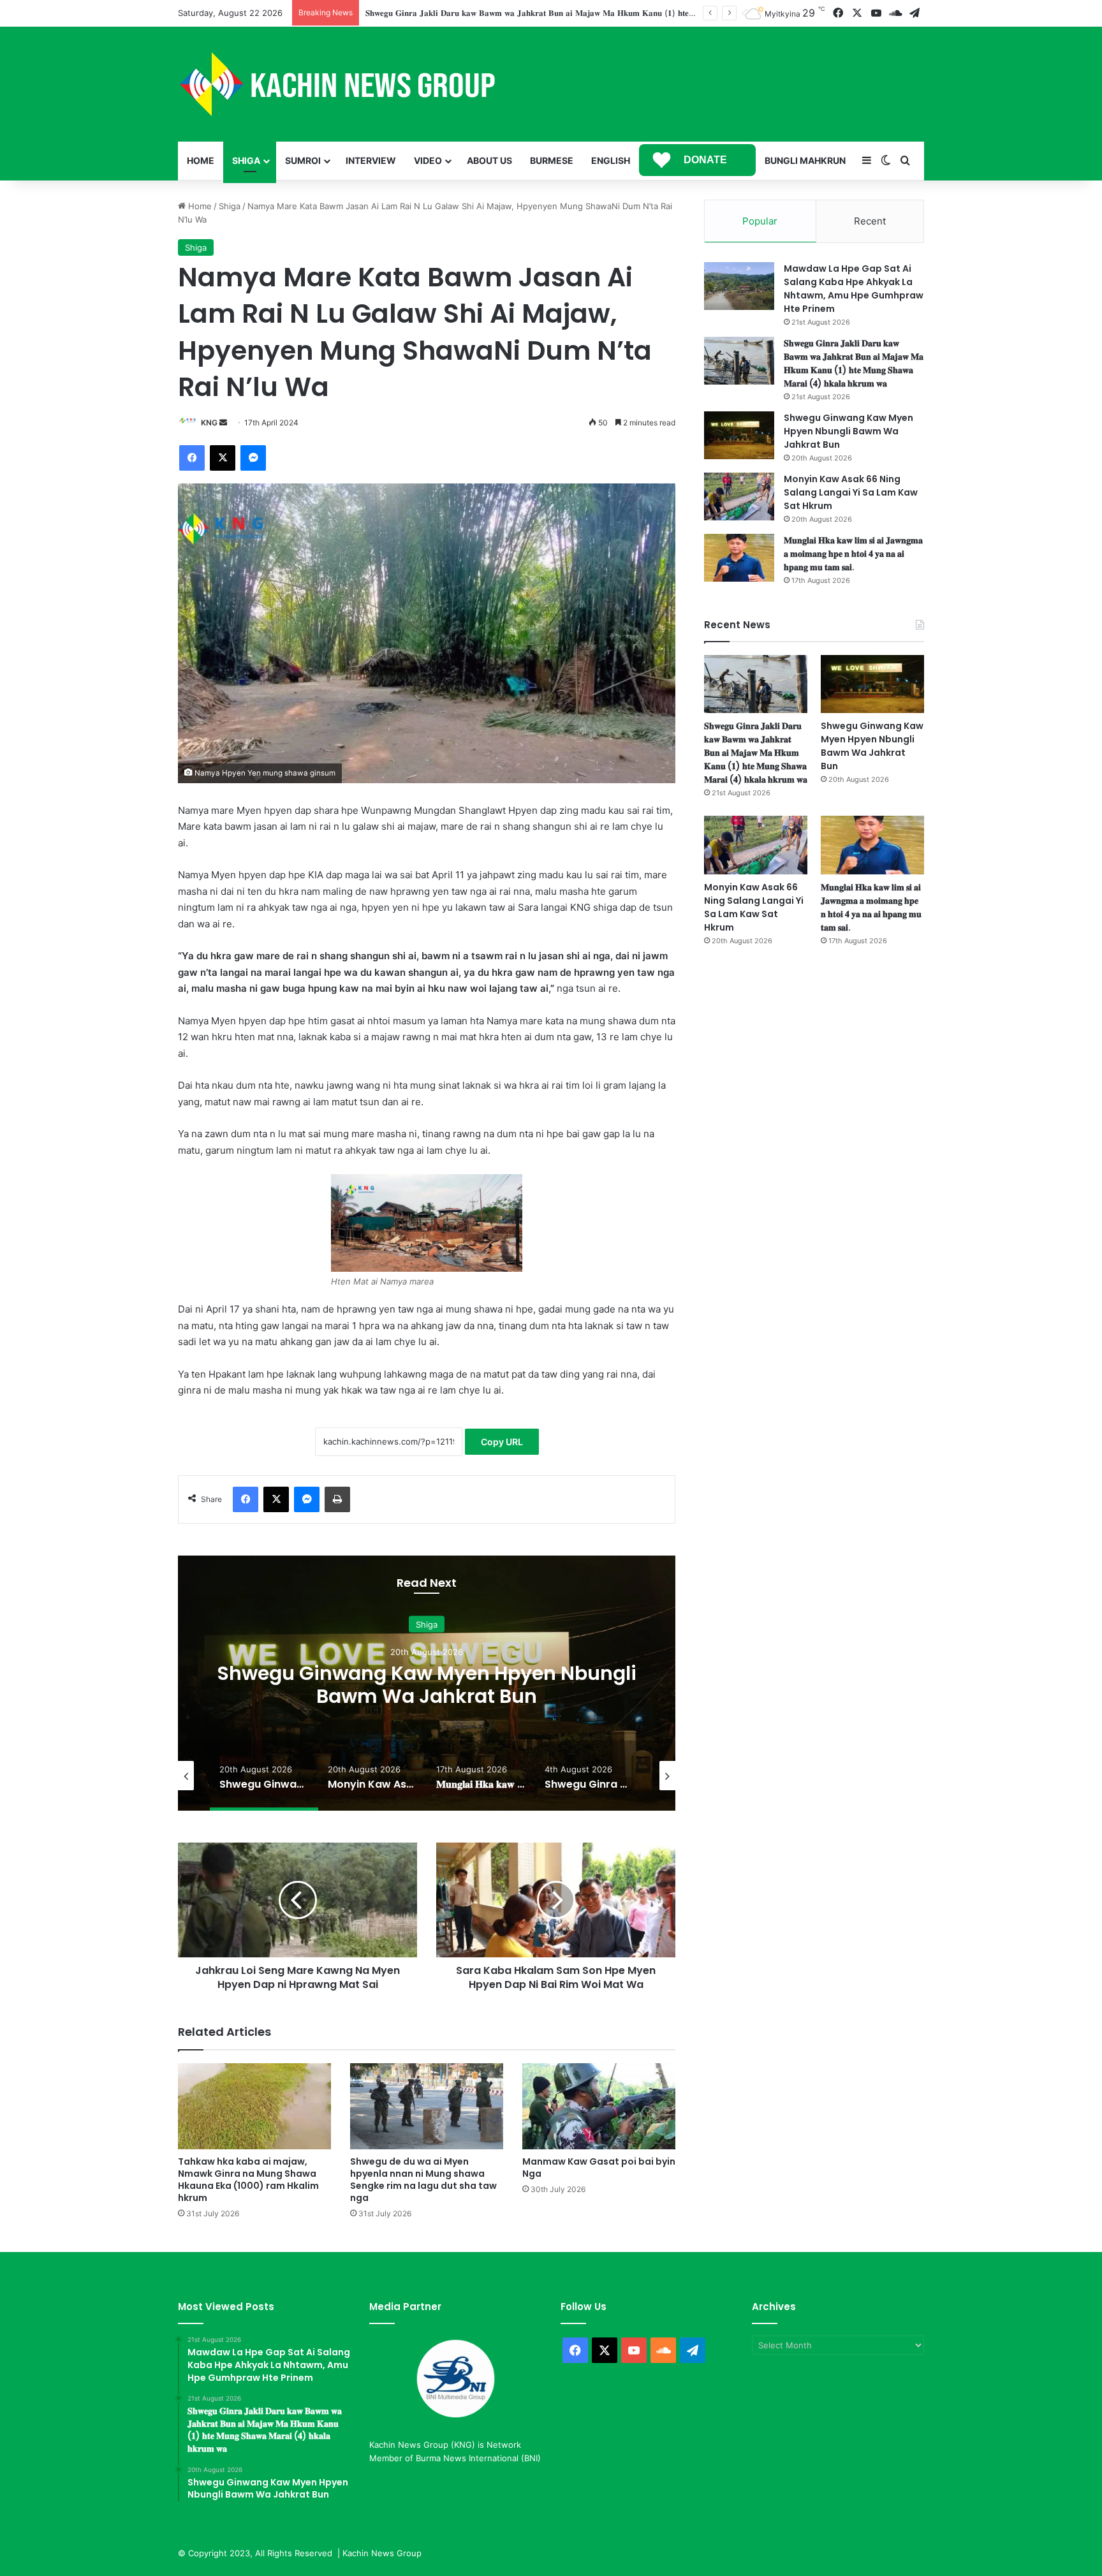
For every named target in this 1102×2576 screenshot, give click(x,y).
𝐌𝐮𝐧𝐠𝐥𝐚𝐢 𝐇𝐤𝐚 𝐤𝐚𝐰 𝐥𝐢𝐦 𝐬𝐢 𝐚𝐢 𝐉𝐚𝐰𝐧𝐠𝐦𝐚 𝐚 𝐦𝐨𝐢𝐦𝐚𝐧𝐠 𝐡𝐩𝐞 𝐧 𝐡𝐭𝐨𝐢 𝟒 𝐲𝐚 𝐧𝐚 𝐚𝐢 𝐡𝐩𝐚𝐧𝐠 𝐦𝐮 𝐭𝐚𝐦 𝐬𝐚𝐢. (853, 554)
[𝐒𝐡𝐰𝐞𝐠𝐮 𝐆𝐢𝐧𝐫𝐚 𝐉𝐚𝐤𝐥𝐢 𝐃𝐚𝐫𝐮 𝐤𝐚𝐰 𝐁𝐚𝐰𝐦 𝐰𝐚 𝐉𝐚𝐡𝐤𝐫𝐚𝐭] (739, 361)
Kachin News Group (382, 2553)
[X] (223, 458)
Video (428, 160)
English (611, 160)
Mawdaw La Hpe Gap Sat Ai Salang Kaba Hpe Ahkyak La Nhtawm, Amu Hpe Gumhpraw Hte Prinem (854, 289)
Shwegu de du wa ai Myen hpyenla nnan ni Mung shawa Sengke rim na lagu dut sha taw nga (423, 2180)
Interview (371, 160)
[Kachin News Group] (337, 84)
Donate (705, 160)
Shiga (246, 160)
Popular (760, 221)
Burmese (552, 160)
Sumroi (303, 160)
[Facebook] (192, 458)
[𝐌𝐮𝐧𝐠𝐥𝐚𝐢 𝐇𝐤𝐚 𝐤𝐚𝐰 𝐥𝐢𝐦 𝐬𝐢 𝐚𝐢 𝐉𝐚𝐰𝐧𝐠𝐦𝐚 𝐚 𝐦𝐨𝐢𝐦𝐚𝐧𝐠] (739, 558)
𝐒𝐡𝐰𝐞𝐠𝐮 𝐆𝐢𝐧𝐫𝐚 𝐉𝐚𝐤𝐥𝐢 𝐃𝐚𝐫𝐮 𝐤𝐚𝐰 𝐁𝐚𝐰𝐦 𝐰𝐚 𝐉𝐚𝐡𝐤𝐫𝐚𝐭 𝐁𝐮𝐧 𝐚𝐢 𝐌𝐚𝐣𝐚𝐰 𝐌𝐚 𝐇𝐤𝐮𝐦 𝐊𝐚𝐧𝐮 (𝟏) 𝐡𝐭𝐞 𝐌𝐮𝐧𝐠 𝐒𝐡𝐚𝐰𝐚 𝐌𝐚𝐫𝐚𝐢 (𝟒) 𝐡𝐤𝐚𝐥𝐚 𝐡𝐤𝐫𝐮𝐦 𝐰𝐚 (854, 363)
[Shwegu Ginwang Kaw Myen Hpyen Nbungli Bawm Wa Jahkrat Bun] (739, 435)
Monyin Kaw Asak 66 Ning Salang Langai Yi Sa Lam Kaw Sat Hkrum (427, 1685)
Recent (870, 221)
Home (201, 160)
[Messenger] (253, 458)
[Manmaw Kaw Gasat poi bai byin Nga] (599, 2106)
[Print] (337, 1499)
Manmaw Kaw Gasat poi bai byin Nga (599, 2168)
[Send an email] (223, 423)
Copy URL (502, 1442)
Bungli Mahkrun (805, 160)
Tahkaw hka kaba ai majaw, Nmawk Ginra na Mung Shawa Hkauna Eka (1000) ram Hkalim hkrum (248, 2180)
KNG (209, 423)
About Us (489, 160)
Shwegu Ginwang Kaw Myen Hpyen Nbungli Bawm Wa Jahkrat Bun (498, 13)
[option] (427, 1683)
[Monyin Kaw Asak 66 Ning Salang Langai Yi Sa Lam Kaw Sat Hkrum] (739, 497)
